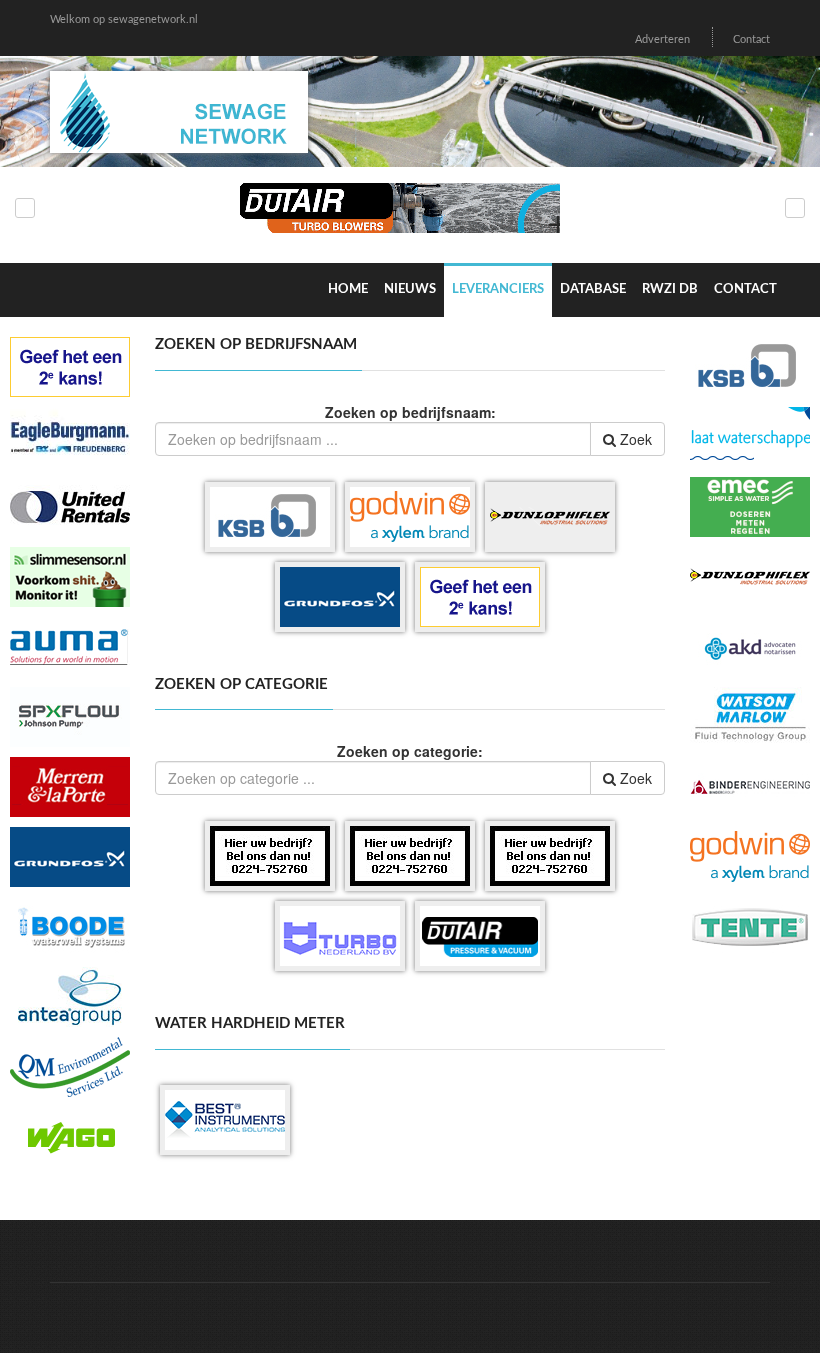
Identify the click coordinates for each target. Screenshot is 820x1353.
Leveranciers (498, 289)
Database (593, 289)
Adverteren (662, 39)
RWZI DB (670, 289)
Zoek (634, 439)
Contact (751, 39)
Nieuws (410, 289)
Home (348, 289)
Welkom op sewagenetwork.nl (124, 19)
